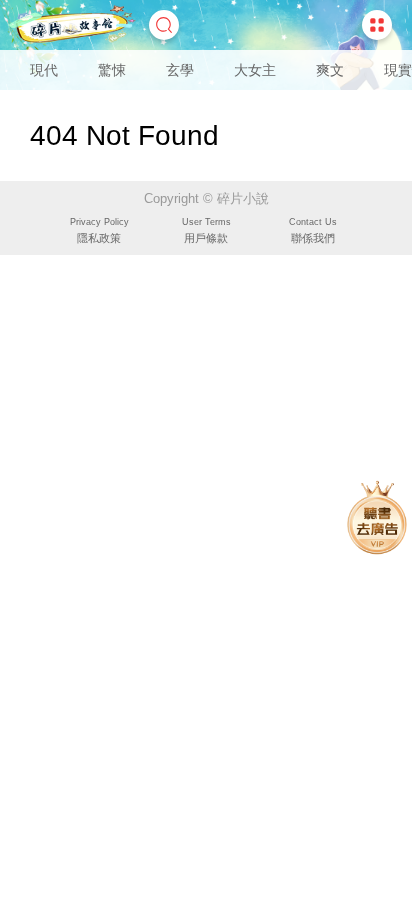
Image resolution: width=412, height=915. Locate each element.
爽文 (330, 70)
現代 (44, 70)
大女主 (255, 70)
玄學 (180, 70)
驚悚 (112, 70)
